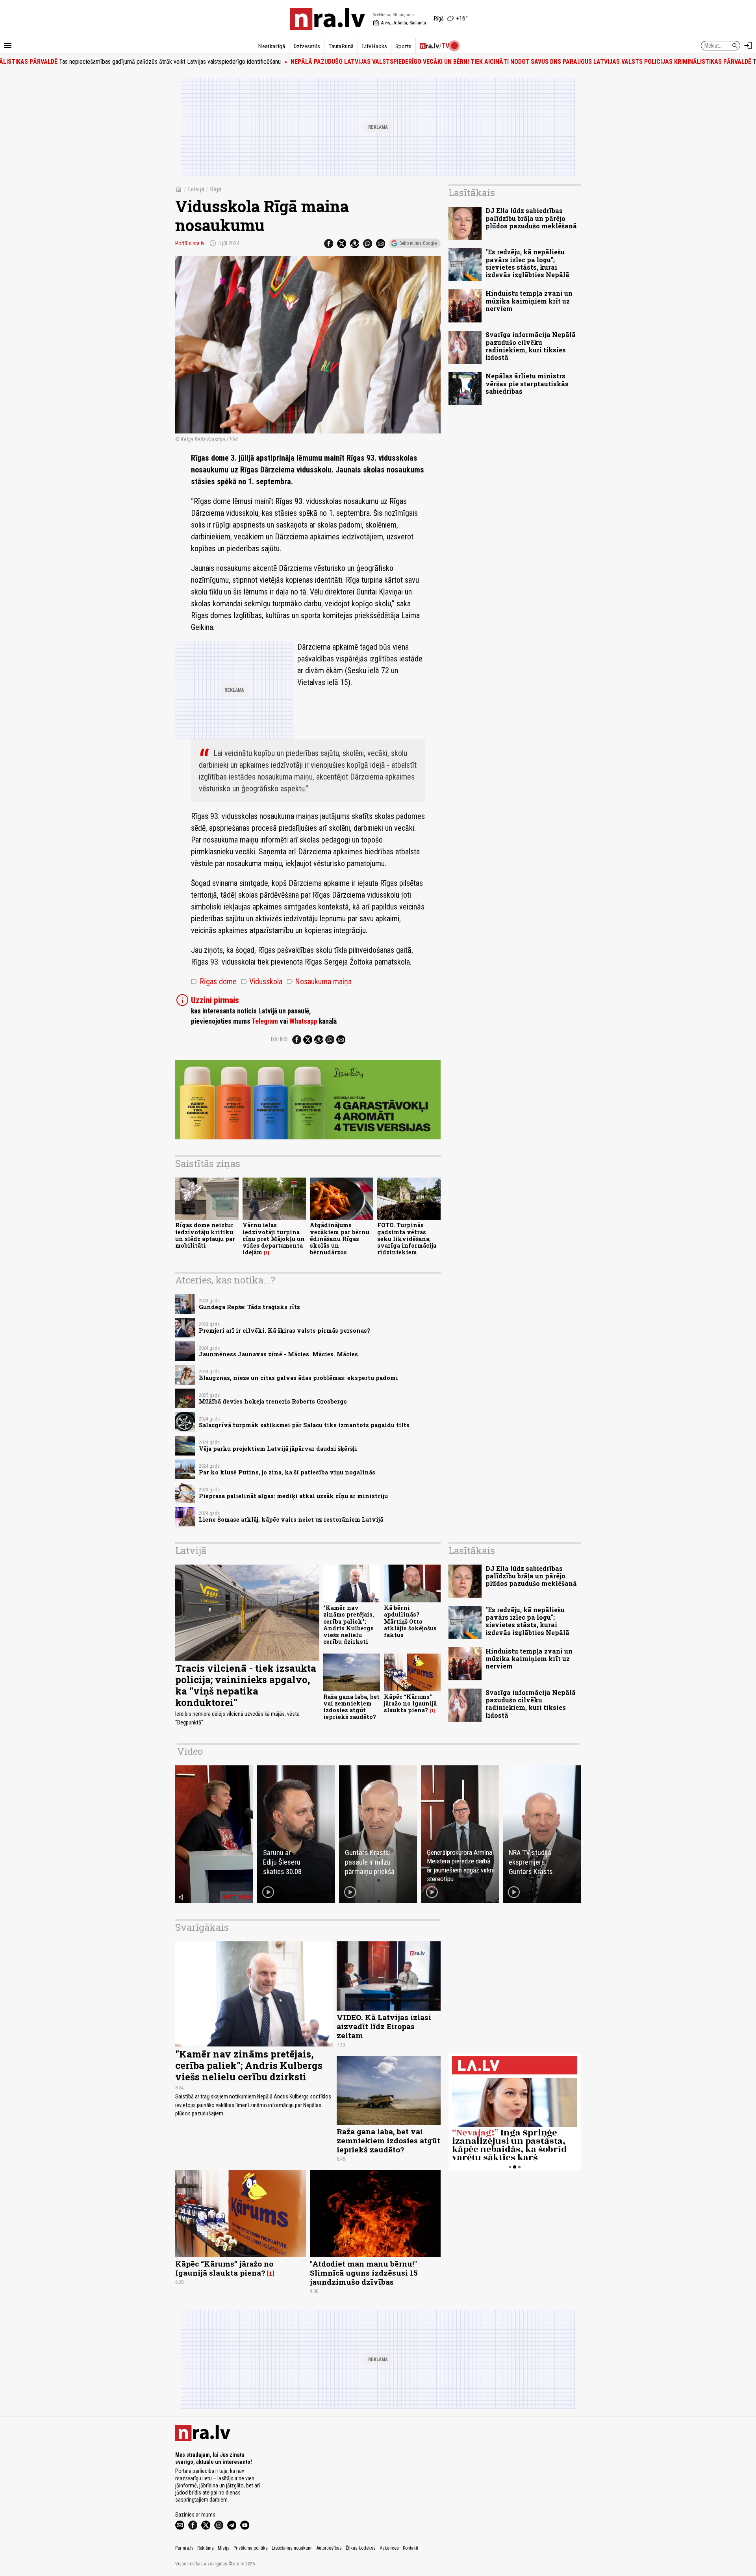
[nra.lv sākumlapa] (328, 19)
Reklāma (206, 2548)
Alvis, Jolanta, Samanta (399, 23)
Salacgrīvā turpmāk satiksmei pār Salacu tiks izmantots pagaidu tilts (304, 1425)
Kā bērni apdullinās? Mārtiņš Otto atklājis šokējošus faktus (410, 1621)
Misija (224, 2548)
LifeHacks (374, 46)
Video (190, 1751)
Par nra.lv (184, 2548)
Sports (403, 46)
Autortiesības (329, 2548)
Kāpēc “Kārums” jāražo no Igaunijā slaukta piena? (410, 1704)
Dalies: (280, 1039)
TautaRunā (341, 46)
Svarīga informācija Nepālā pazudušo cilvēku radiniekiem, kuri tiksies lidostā (531, 346)
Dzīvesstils (307, 46)
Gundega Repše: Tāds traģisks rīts (249, 1307)
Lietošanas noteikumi (292, 2548)
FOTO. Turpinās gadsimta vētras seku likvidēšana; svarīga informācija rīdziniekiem (407, 1239)
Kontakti (410, 2548)
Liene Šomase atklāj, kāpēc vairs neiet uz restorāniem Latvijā (291, 1519)
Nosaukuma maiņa (319, 982)
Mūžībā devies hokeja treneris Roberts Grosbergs (273, 1401)
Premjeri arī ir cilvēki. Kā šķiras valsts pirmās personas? (284, 1331)
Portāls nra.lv (190, 243)
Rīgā (216, 189)
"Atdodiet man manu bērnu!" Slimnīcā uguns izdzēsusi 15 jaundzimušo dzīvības (364, 2273)
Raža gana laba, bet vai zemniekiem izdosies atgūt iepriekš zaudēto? (351, 1707)
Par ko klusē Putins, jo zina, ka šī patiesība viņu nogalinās (287, 1472)
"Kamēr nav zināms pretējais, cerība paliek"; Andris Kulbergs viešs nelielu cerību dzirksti (349, 1625)
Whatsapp (303, 1021)
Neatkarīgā (271, 46)
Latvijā (196, 189)
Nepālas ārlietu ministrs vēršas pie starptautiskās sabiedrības (527, 383)
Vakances (389, 2548)
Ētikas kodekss (361, 2548)
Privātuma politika (251, 2548)
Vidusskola (261, 982)
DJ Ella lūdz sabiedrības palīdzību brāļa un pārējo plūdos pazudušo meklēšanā (531, 218)
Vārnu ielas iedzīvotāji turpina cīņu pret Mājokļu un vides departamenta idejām (274, 1239)
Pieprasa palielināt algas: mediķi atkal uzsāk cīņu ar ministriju (293, 1496)
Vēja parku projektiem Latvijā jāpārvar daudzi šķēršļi (278, 1449)
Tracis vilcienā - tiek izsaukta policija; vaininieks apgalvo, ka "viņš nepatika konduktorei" (246, 1685)
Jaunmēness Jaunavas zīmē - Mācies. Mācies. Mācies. (279, 1354)
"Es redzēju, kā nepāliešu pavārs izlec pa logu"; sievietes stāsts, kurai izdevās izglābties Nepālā (527, 263)
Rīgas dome (214, 982)
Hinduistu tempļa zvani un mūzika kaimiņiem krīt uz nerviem (529, 301)
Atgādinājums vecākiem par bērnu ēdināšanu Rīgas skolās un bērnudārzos (340, 1239)
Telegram (265, 1021)
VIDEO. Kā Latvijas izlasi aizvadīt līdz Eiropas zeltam (384, 2026)
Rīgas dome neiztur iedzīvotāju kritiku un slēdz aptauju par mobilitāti (205, 1235)
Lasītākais (472, 193)
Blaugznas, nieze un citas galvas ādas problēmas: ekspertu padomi (298, 1378)
